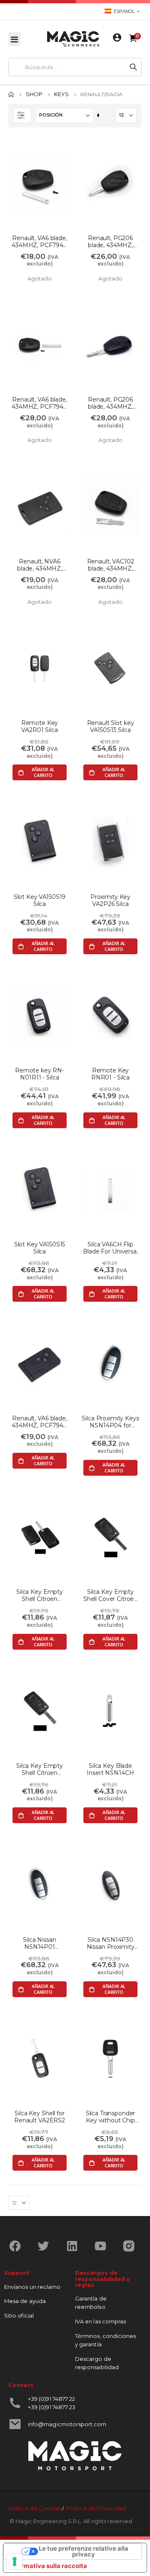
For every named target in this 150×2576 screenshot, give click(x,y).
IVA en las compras (100, 2321)
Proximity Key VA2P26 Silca (110, 901)
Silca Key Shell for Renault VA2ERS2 (40, 2117)
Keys (61, 94)
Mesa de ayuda (25, 2301)
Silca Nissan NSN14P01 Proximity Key (40, 1943)
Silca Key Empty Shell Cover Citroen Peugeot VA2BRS (110, 1596)
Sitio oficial (19, 2315)
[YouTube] (104, 2246)
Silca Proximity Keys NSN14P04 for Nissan (110, 1422)
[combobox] (67, 67)
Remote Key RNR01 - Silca (110, 1074)
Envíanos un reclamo (32, 2287)
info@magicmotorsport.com (67, 2424)
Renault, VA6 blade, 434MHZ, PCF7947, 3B (40, 403)
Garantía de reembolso (91, 2303)
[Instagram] (132, 2246)
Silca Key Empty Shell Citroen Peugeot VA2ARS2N (40, 1769)
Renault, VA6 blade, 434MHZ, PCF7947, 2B (40, 242)
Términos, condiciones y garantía (105, 2340)
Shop (34, 94)
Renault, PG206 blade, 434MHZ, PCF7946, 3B (110, 403)
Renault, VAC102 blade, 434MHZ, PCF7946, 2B (111, 565)
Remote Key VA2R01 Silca (40, 727)
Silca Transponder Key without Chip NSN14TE (111, 2117)
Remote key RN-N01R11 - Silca (40, 1074)
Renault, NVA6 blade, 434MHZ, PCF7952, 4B (40, 565)
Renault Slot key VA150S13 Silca (111, 727)
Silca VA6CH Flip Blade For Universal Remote (110, 1248)
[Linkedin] (75, 2246)
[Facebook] (18, 2246)
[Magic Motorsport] (73, 39)
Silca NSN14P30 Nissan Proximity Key (111, 1943)
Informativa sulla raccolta (48, 2566)
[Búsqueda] (133, 67)
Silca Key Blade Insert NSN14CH (110, 1769)
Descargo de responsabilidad (97, 2363)
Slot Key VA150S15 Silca (40, 1248)
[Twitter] (46, 2246)
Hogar (11, 94)
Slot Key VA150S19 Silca (40, 901)
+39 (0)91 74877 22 (51, 2399)
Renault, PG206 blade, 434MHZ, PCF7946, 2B (110, 242)
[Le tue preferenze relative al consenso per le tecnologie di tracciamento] (15, 2561)
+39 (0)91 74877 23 (52, 2407)
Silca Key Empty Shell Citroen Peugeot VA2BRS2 (40, 1596)
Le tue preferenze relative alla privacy (84, 2552)
